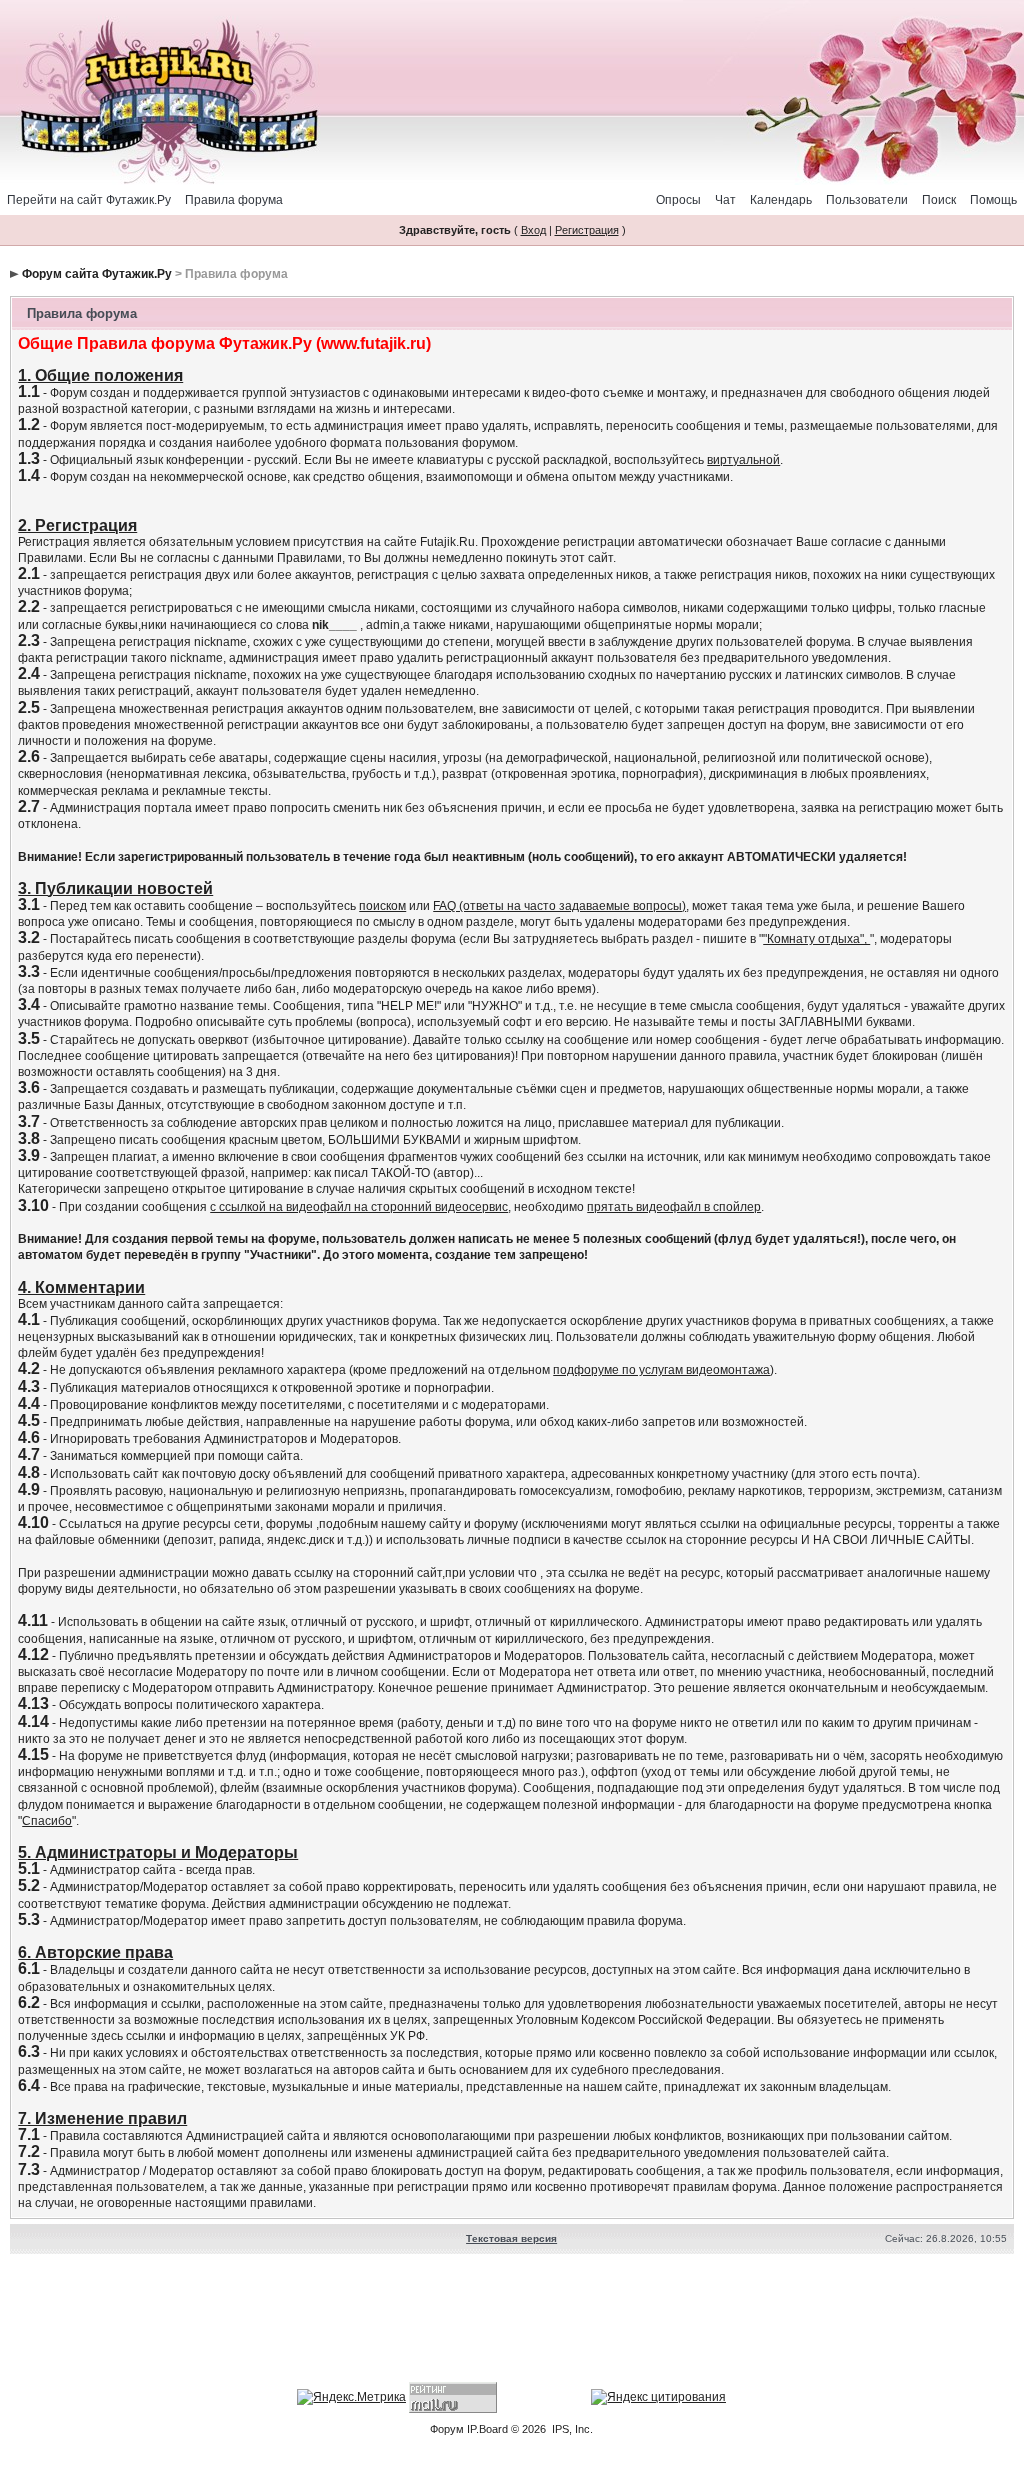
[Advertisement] (512, 2321)
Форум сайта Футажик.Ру (97, 274)
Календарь (781, 200)
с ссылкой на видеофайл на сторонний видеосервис (359, 1207)
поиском (382, 906)
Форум (447, 2429)
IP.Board (487, 2429)
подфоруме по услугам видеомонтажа (661, 1370)
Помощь (993, 200)
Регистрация (587, 230)
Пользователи (867, 200)
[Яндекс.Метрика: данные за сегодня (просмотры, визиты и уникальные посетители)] (351, 2397)
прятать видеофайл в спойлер (674, 1207)
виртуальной (743, 460)
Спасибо (47, 1821)
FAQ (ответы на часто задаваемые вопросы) (559, 906)
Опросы (678, 200)
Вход (533, 230)
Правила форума (234, 200)
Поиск (939, 200)
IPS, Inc (571, 2429)
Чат (725, 200)
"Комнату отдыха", (816, 939)
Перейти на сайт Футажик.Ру (89, 200)
